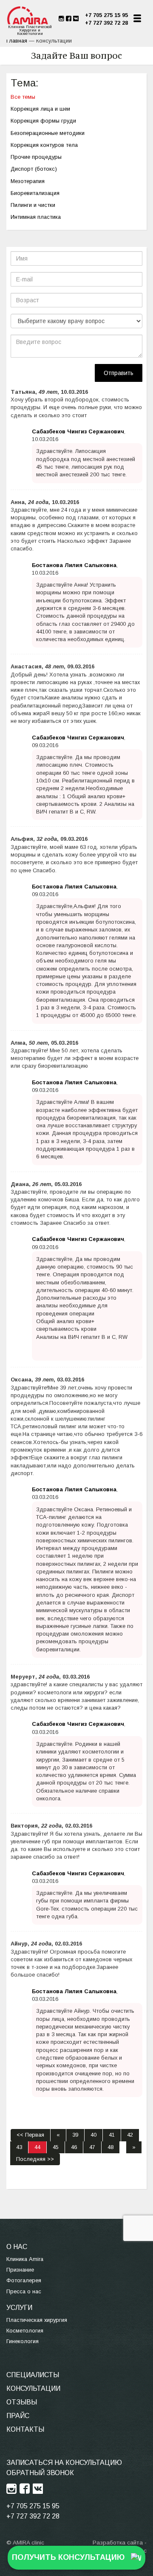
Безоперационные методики (48, 133)
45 (56, 2147)
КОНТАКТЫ (25, 2429)
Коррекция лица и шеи (40, 109)
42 (130, 2135)
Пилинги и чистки (33, 205)
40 (93, 2135)
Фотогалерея (24, 2280)
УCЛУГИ (19, 2308)
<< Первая (30, 2135)
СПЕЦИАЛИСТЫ (33, 2375)
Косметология (25, 2331)
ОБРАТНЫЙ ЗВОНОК (40, 2473)
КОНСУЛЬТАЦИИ (33, 2388)
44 (37, 2147)
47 (92, 2147)
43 (19, 2147)
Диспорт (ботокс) (34, 169)
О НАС (17, 2247)
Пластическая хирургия (37, 2320)
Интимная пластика (36, 217)
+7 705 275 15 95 (106, 15)
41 (112, 2135)
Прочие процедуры (36, 157)
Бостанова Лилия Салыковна (74, 565)
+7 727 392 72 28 (106, 23)
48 (110, 2147)
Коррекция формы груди (43, 121)
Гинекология (23, 2341)
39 (75, 2135)
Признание (20, 2270)
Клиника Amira (25, 2259)
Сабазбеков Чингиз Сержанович (78, 431)
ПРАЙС (18, 2416)
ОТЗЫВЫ (22, 2402)
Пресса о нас (24, 2291)
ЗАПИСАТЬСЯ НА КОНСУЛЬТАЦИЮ (64, 2463)
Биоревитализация (35, 193)
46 (74, 2147)
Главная (17, 41)
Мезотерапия (28, 181)
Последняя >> (35, 2159)
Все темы (23, 97)
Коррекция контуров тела (44, 145)
